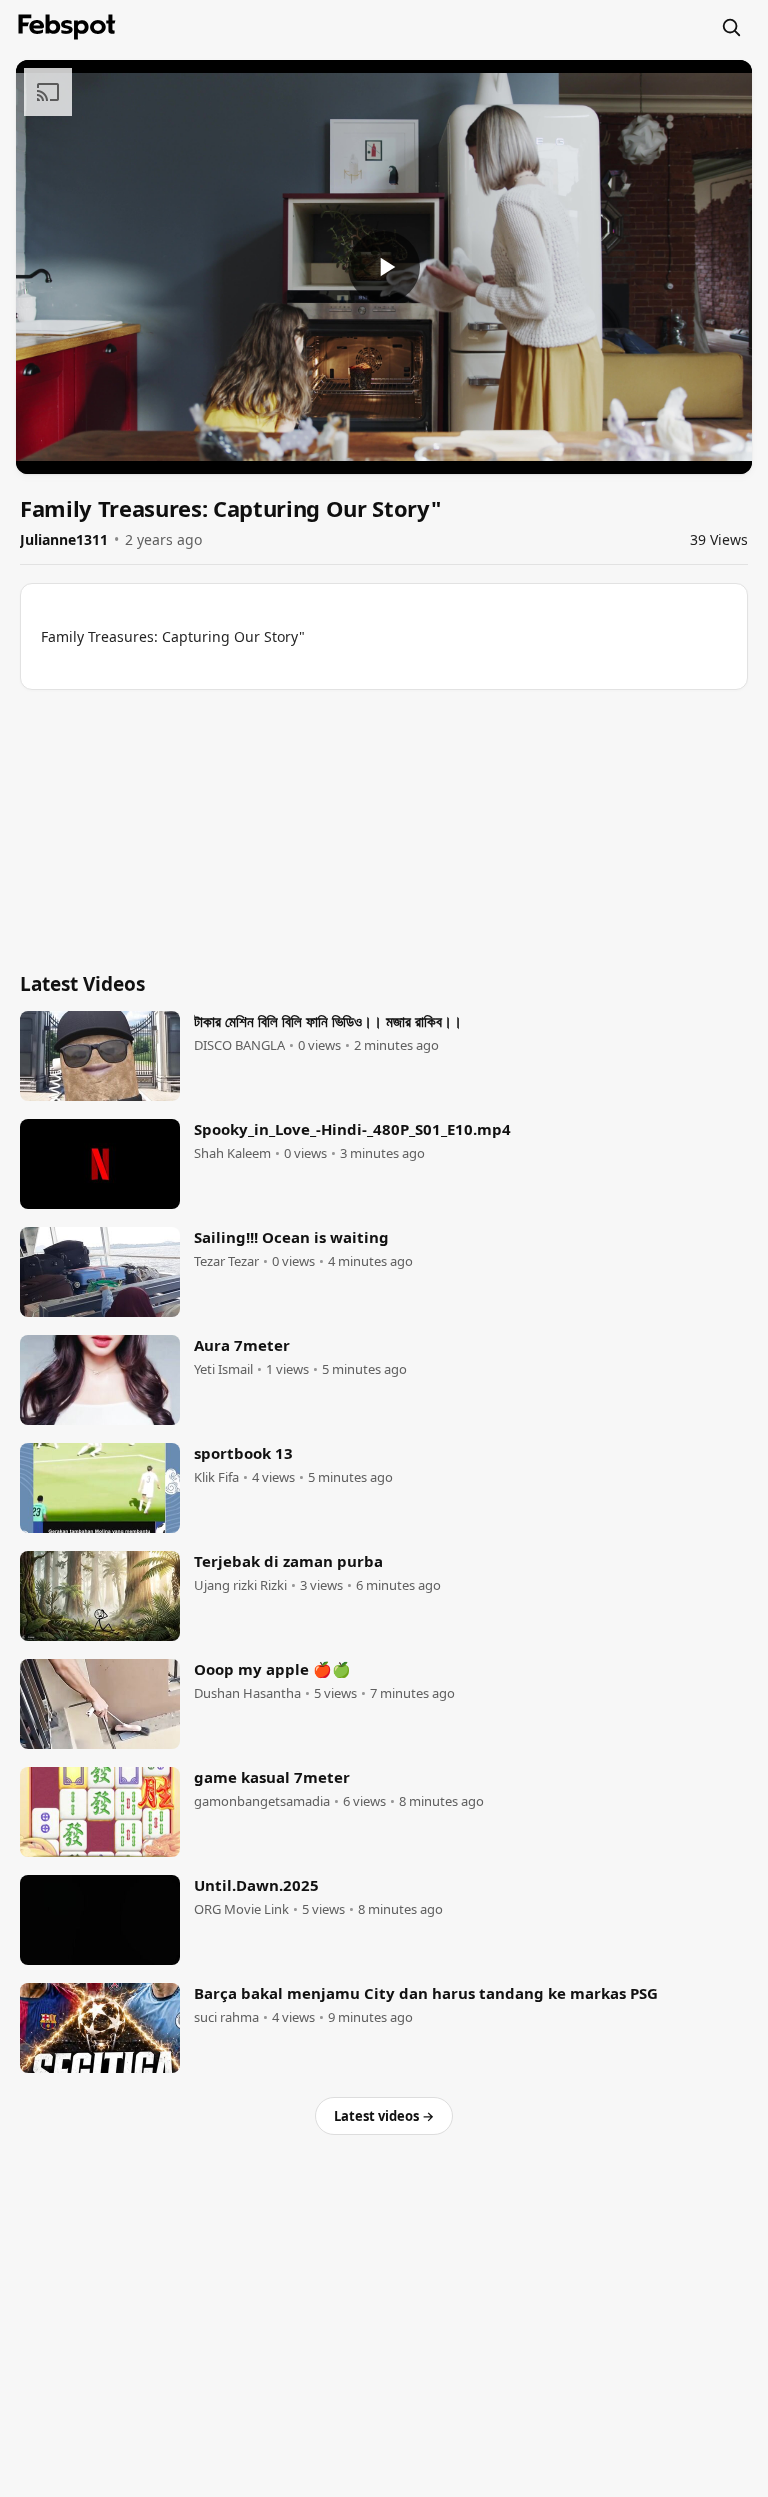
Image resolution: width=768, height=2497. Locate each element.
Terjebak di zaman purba (288, 1561)
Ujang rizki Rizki (240, 1585)
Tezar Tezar (226, 1261)
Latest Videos (82, 984)
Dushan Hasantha (247, 1693)
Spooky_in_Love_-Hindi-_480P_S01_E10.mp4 (352, 1129)
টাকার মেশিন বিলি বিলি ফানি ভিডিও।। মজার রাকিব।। (328, 1021)
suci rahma (226, 2017)
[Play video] (384, 267)
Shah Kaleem (232, 1153)
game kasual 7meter (272, 1777)
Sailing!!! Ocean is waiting (291, 1237)
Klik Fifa (216, 1477)
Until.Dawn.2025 (256, 1885)
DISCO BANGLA (239, 1045)
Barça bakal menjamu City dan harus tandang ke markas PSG (426, 1993)
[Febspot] (67, 27)
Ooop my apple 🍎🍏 (272, 1669)
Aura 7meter (242, 1345)
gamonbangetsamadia (262, 1801)
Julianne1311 (64, 539)
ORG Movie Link (241, 1909)
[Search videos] (731, 27)
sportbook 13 (243, 1453)
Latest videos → (384, 2116)
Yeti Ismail (223, 1369)
